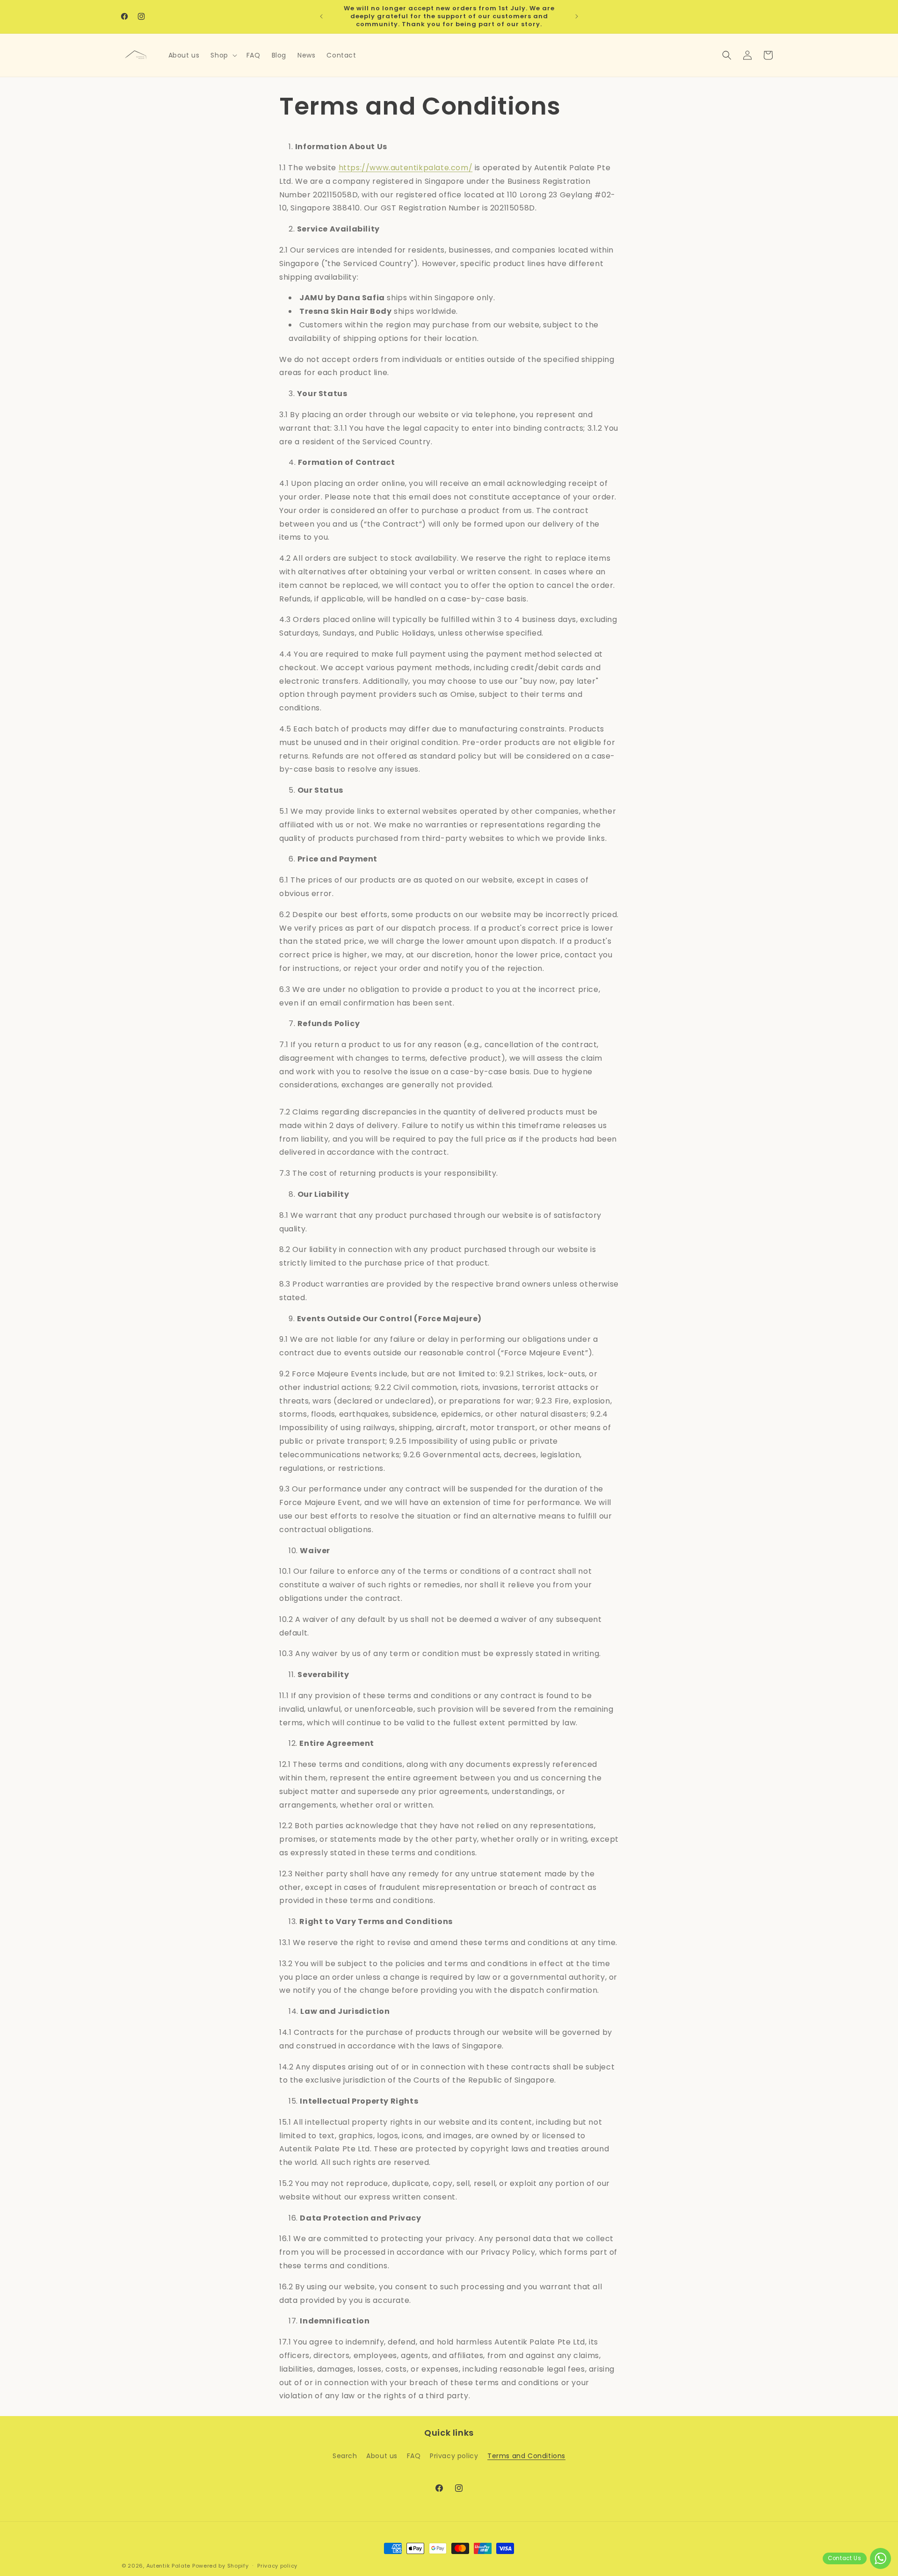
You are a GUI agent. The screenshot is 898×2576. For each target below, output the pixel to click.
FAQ (414, 2456)
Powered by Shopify (221, 2566)
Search (345, 2456)
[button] (223, 55)
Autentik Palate (169, 2566)
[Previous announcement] (321, 16)
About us (382, 2456)
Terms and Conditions (526, 2456)
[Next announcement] (577, 16)
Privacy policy (454, 2456)
